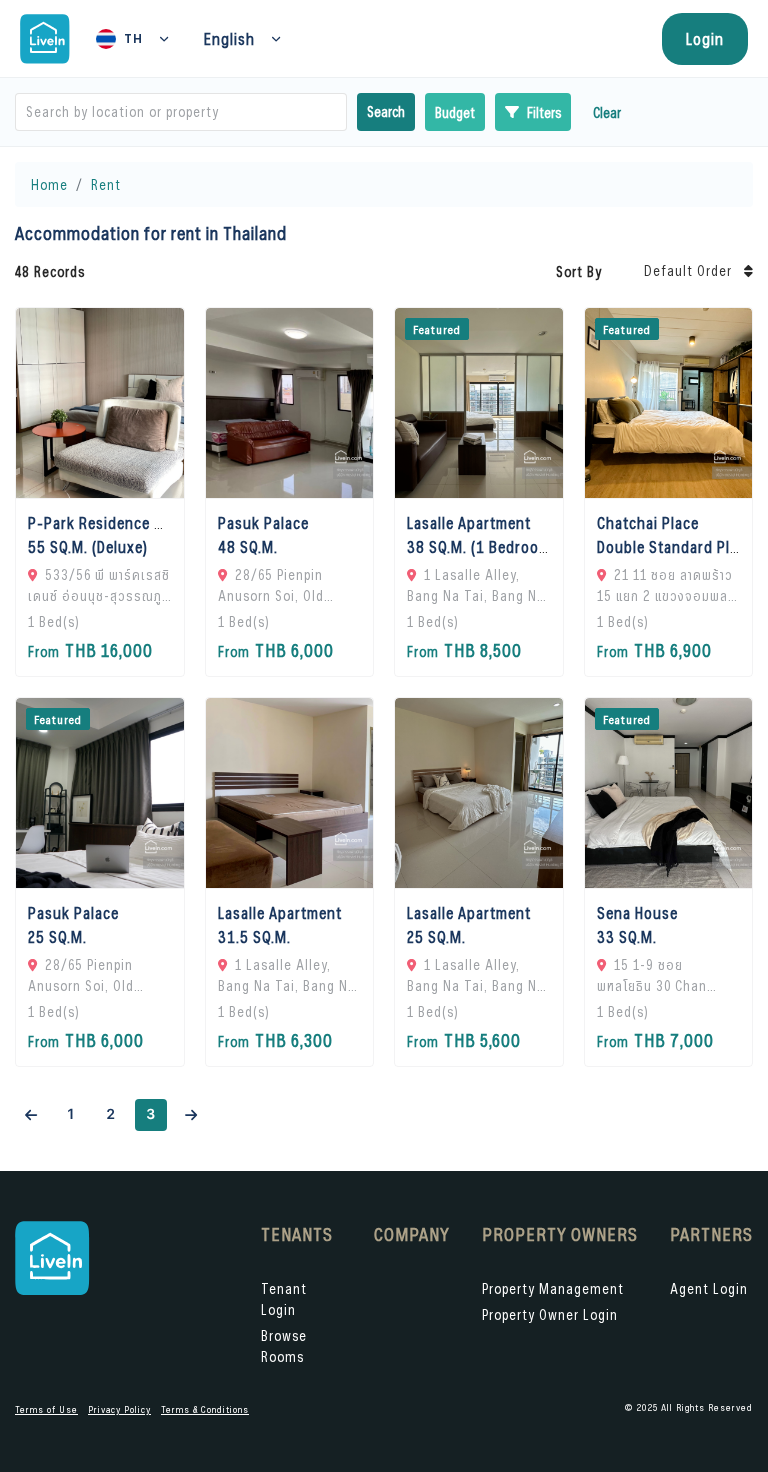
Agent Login (709, 1288)
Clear (607, 112)
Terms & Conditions (205, 1409)
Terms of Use (46, 1409)
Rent (106, 184)
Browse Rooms (284, 1346)
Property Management (553, 1288)
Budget (455, 112)
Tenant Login (284, 1299)
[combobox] (28, 112)
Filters (544, 112)
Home (49, 184)
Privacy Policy (119, 1409)
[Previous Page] (31, 1115)
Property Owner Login (550, 1314)
